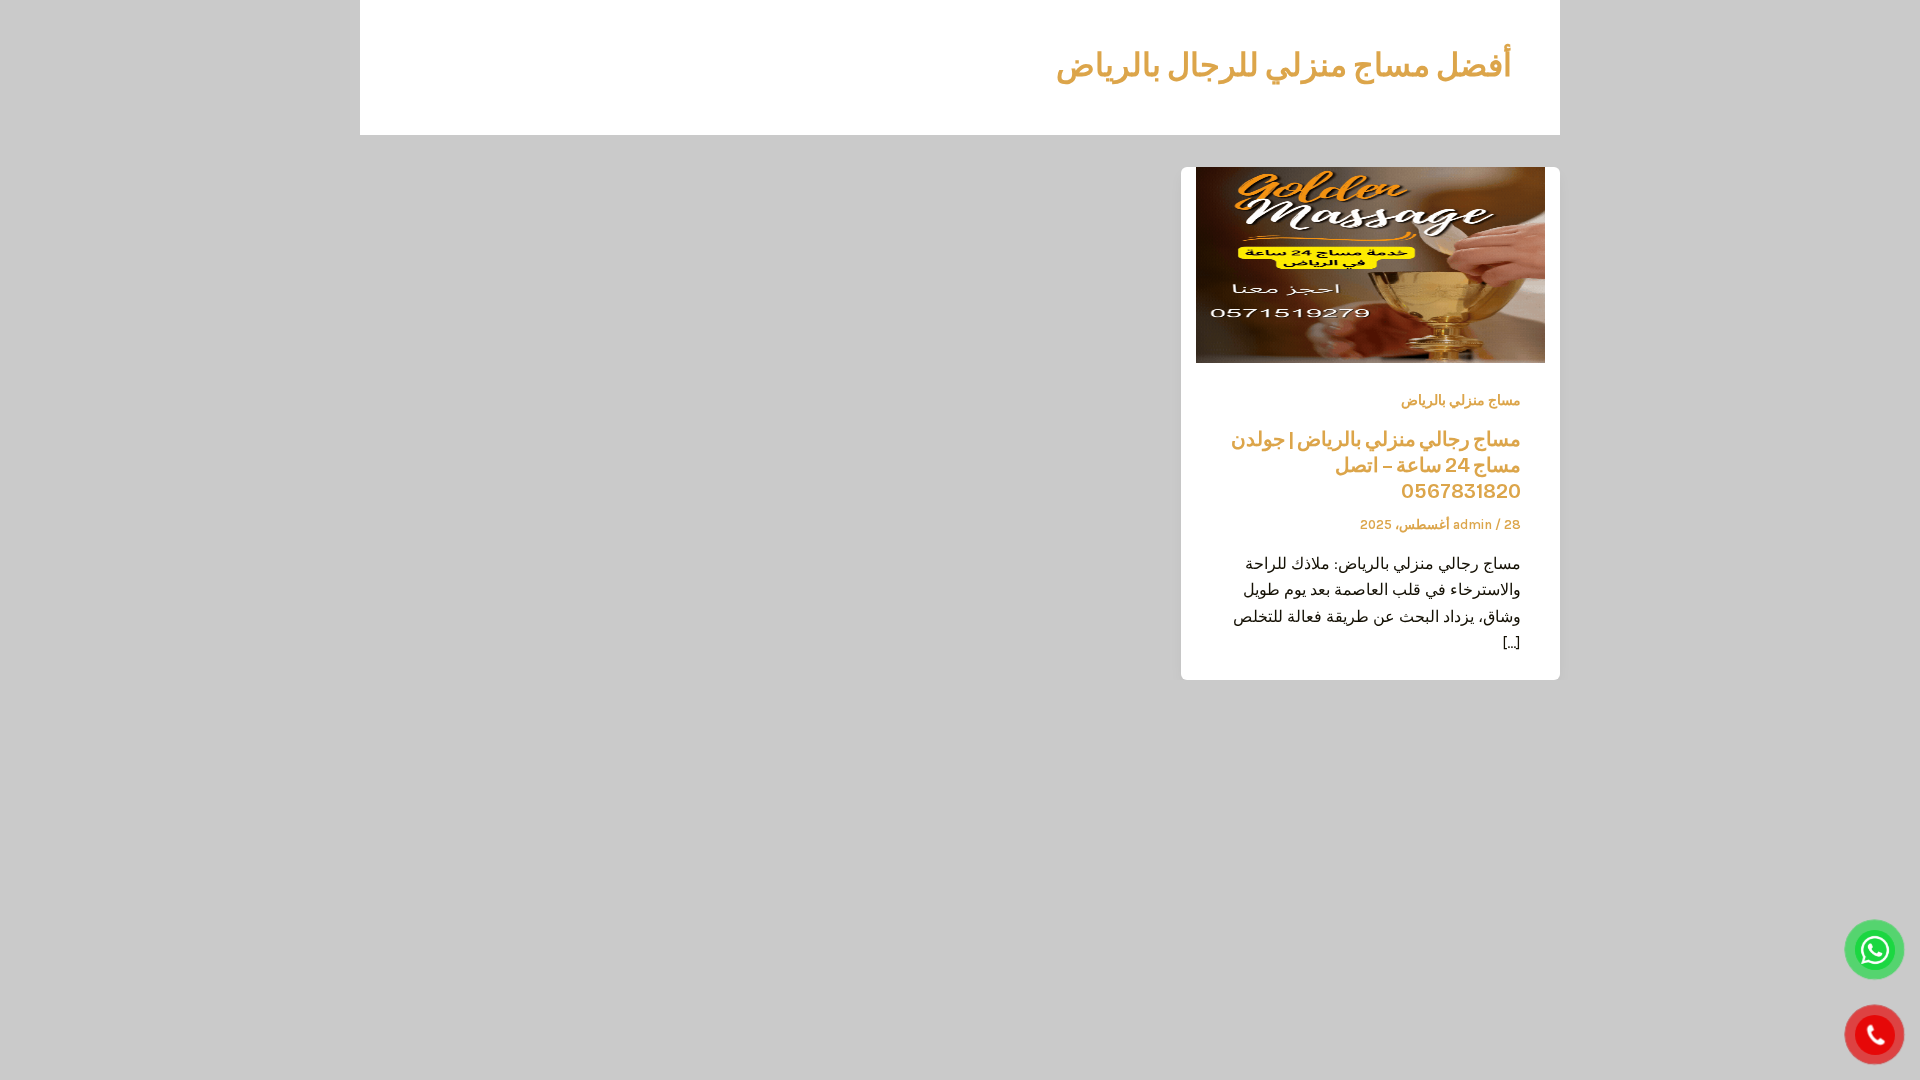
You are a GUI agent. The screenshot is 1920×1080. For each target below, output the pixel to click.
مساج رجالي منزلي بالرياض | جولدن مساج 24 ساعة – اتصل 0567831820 (1376, 465)
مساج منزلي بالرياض (1461, 400)
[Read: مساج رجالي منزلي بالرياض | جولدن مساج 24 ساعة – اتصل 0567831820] (1370, 263)
